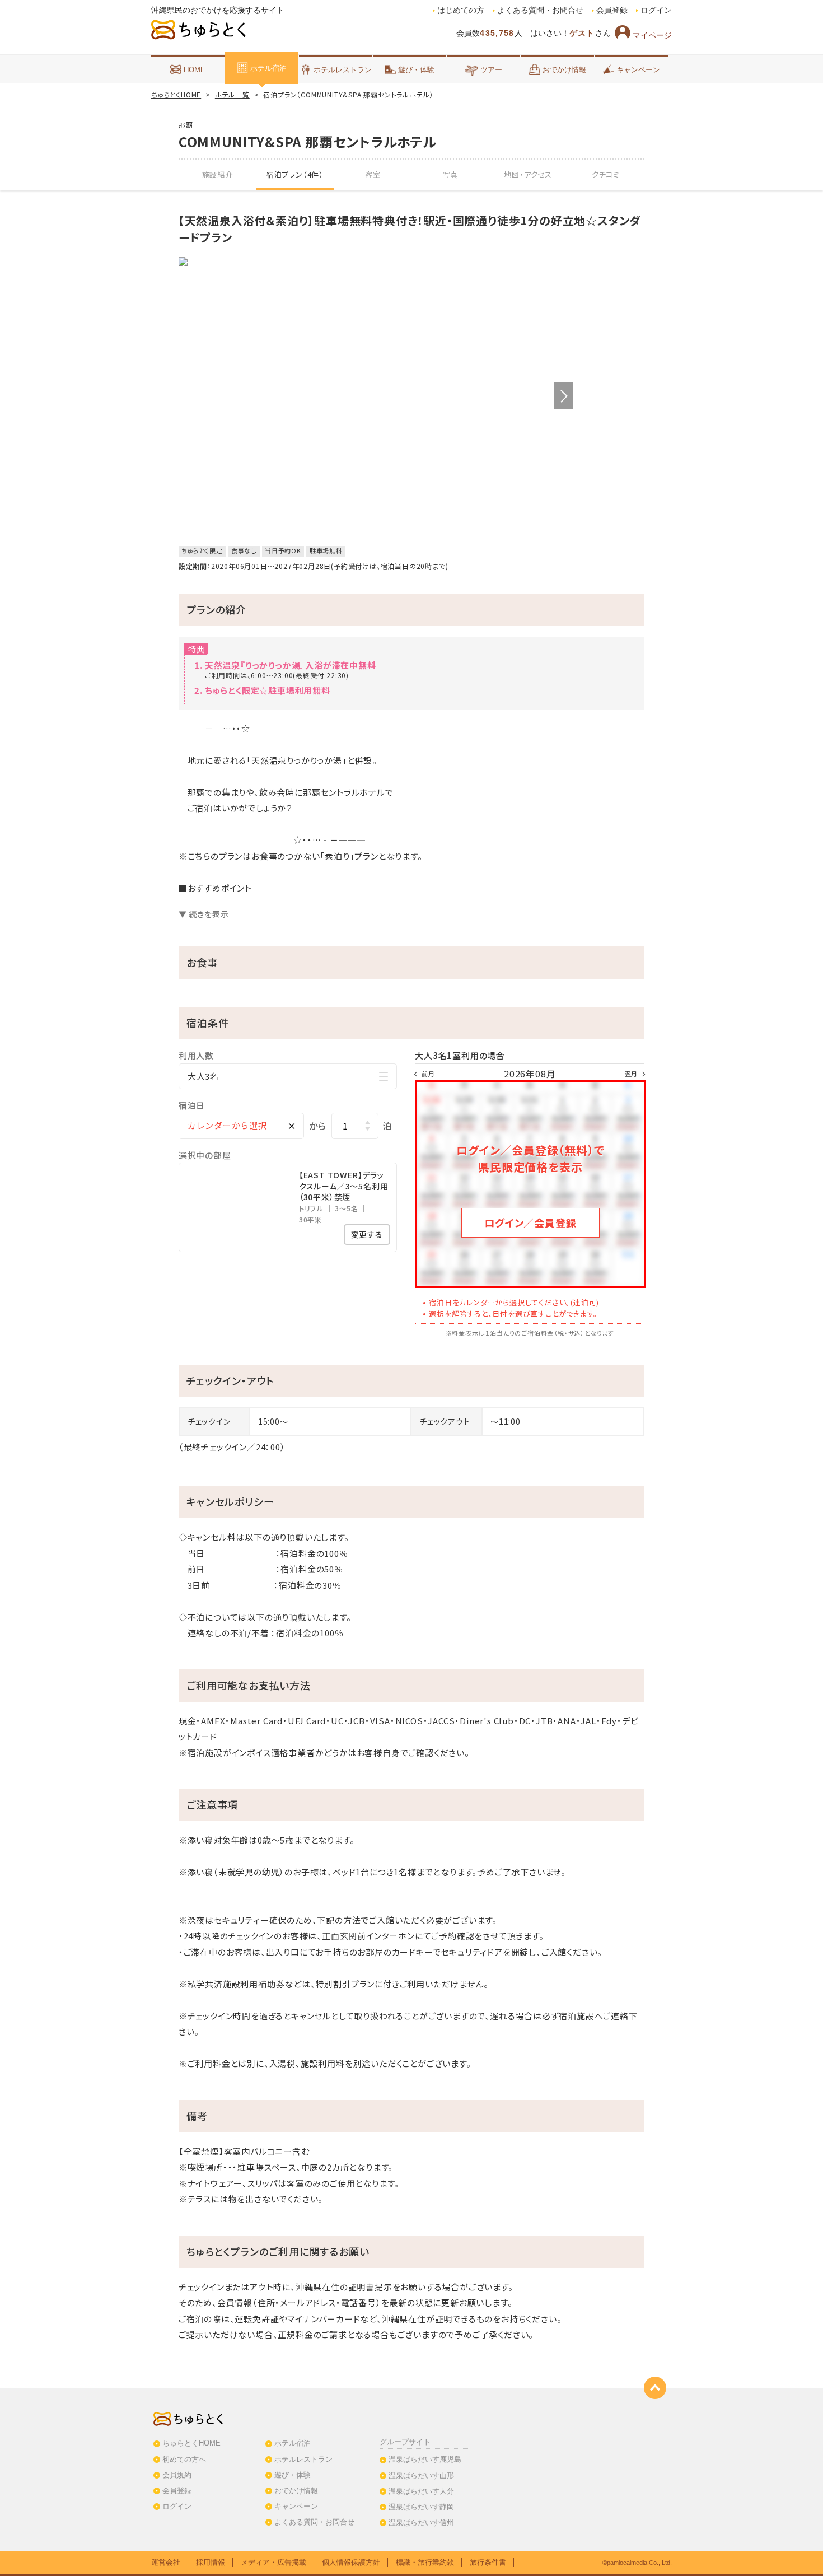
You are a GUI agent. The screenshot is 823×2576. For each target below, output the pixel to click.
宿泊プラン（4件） (295, 174)
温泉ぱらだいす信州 (421, 2523)
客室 (373, 174)
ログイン (656, 10)
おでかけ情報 (564, 70)
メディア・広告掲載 (273, 2562)
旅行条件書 (488, 2562)
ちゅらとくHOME (176, 94)
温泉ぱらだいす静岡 (421, 2507)
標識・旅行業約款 (425, 2562)
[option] (376, 262)
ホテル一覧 (232, 94)
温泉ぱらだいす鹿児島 (425, 2459)
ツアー (491, 70)
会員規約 (177, 2475)
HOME (195, 70)
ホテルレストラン (343, 70)
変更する (367, 1234)
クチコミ (606, 174)
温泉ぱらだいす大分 (421, 2491)
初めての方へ (184, 2459)
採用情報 (211, 2562)
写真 (451, 174)
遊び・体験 (416, 70)
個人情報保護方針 (351, 2562)
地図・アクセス (528, 174)
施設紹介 (218, 174)
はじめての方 (461, 10)
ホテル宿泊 (268, 68)
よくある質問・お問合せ (540, 10)
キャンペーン (638, 70)
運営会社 (166, 2562)
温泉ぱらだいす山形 (421, 2475)
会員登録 (612, 10)
